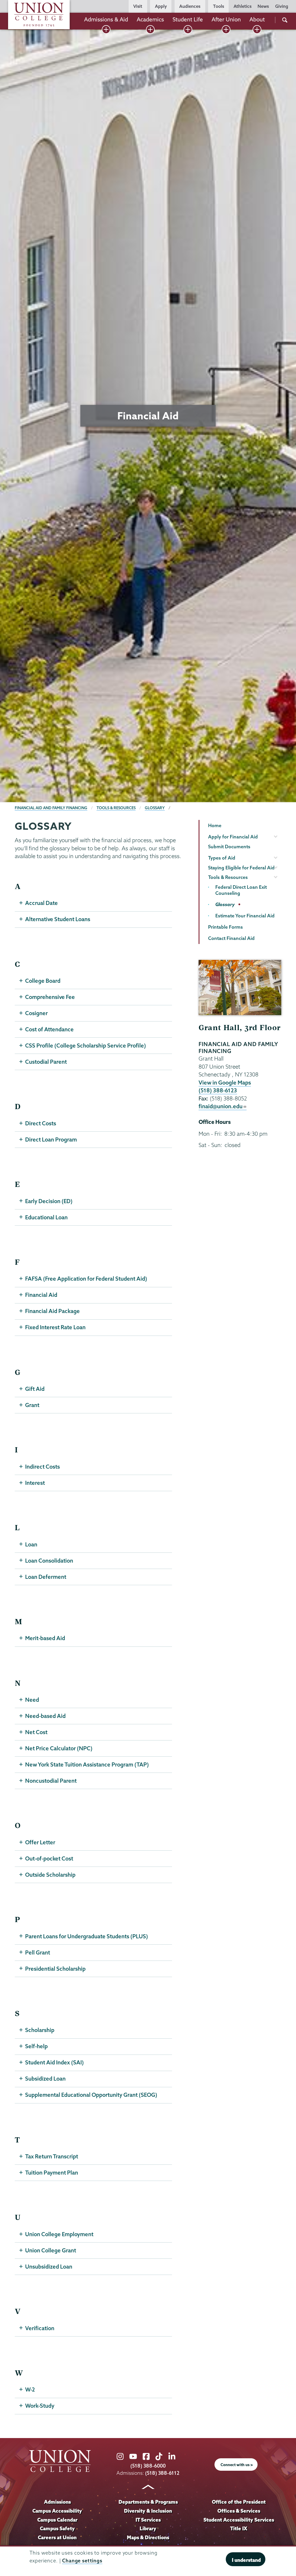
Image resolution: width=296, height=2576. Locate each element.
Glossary (155, 808)
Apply (161, 6)
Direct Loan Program (51, 1139)
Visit (138, 6)
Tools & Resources (116, 808)
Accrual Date (41, 903)
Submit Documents (229, 847)
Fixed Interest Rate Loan (55, 1327)
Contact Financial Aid (231, 938)
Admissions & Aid (106, 19)
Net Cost (36, 1732)
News (263, 6)
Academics (150, 19)
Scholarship (40, 2030)
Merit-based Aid (45, 1638)
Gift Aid (35, 1389)
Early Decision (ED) (49, 1201)
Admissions (57, 2502)
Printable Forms (225, 927)
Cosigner (36, 1013)
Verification (40, 2328)
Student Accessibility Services (239, 2520)
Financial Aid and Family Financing (51, 808)
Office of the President (239, 2502)
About (257, 19)
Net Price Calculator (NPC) (59, 1748)
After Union (226, 19)
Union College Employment (59, 2234)
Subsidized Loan (45, 2079)
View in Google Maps (225, 1083)
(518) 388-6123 (218, 1090)
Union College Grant (51, 2250)
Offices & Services (239, 2511)
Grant (32, 1405)
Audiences (190, 6)
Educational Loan (46, 1217)
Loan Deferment (46, 1577)
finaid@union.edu (221, 1106)
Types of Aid (222, 858)
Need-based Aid (45, 1716)
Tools (219, 6)
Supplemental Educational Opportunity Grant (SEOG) (91, 2095)
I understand (246, 2560)
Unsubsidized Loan (49, 2267)
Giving (282, 6)
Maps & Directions (148, 2537)
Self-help (36, 2046)
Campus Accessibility (57, 2511)
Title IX (239, 2528)
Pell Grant (38, 1952)
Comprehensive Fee (50, 997)
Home (215, 825)
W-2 (30, 2389)
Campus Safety (57, 2528)
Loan (31, 1544)
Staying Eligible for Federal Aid (241, 868)
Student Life (188, 19)
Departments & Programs (148, 2502)
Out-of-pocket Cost (49, 1858)
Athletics (243, 6)
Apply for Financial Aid (233, 837)
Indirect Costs (42, 1467)
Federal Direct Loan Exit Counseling (241, 890)
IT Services (148, 2520)
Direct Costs (41, 1123)
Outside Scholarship (50, 1875)
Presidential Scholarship (55, 1969)
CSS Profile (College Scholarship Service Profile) (86, 1045)
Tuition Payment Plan (52, 2173)
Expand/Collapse (106, 29)
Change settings (82, 2561)
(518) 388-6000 (148, 2466)
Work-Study (40, 2406)
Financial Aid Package (52, 1311)
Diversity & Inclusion (148, 2511)
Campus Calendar (57, 2520)
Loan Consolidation (49, 1561)
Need (32, 1700)
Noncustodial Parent (51, 1781)
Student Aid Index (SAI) (54, 2062)
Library (148, 2528)
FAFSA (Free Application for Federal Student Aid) (86, 1279)
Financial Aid (41, 1295)
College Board (43, 981)
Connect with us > (237, 2465)
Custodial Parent (46, 1062)
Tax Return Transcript (52, 2156)
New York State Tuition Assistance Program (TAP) (87, 1764)
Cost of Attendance (49, 1029)
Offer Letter (40, 1842)
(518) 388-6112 (162, 2473)
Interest (35, 1483)
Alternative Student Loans (58, 919)
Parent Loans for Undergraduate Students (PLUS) (87, 1936)
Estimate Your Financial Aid (245, 916)
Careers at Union (57, 2537)
